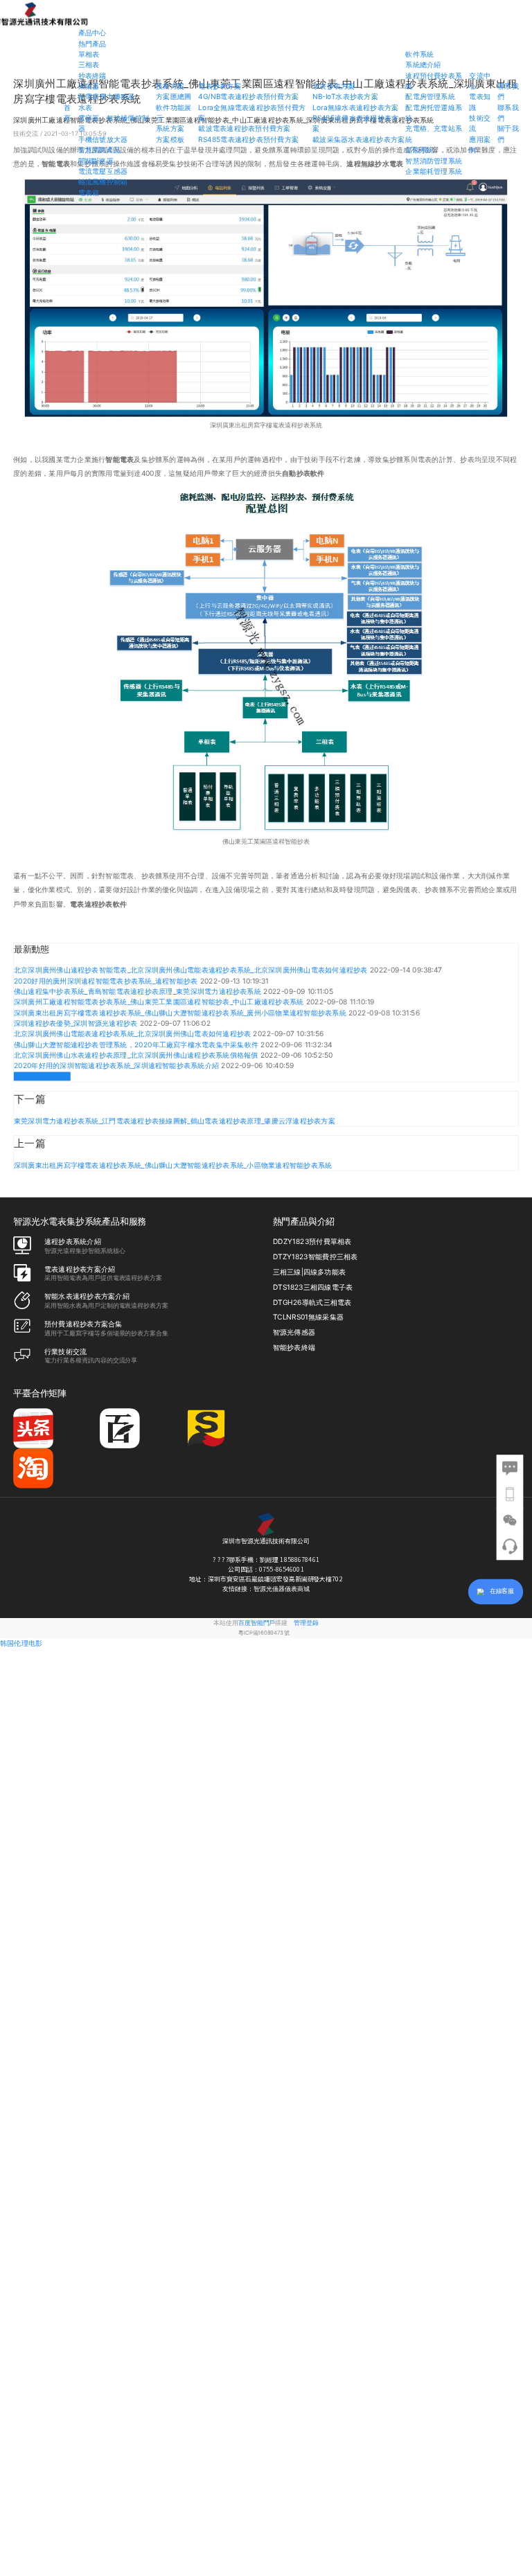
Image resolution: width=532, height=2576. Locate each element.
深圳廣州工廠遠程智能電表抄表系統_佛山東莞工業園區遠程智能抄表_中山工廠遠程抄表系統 (160, 1002)
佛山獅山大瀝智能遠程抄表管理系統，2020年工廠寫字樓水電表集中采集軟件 (137, 1045)
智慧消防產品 (99, 150)
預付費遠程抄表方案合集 (83, 1323)
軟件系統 (419, 54)
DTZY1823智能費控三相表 (316, 1257)
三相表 (89, 65)
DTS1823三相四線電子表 (313, 1287)
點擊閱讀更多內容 (42, 1077)
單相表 (89, 54)
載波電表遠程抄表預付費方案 (244, 128)
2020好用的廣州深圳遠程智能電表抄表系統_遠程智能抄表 (107, 981)
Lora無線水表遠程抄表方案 (355, 107)
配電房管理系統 (430, 97)
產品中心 (92, 33)
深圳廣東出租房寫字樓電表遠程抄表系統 (266, 425)
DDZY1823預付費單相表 (312, 1242)
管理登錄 (306, 1623)
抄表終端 (92, 75)
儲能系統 (419, 150)
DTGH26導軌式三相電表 (312, 1302)
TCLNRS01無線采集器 (308, 1317)
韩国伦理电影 (21, 1643)
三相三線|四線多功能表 (310, 1272)
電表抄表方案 (219, 86)
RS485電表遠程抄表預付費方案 (248, 140)
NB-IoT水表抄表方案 (345, 97)
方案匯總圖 (174, 97)
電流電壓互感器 (103, 171)
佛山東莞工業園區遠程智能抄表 (266, 841)
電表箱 (89, 192)
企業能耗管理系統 (434, 171)
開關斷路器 (96, 160)
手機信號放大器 (103, 140)
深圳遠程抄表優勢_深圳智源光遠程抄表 (77, 1023)
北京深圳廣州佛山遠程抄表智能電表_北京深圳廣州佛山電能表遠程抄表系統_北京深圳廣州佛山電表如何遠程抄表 (192, 970)
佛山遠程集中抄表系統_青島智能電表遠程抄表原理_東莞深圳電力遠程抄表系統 (139, 992)
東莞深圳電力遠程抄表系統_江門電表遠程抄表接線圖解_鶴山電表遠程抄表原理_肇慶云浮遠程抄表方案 (175, 1121)
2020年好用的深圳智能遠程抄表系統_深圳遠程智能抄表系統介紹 (118, 1066)
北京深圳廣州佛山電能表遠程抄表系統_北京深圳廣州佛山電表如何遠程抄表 (134, 1034)
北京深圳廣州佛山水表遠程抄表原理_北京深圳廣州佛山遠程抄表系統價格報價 (137, 1055)
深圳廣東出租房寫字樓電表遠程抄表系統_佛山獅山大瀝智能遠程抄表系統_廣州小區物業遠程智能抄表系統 (181, 1013)
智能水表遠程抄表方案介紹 (87, 1296)
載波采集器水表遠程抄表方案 (358, 140)
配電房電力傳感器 (107, 97)
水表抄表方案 (334, 86)
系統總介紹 (423, 65)
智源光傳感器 (294, 1332)
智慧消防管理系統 (434, 160)
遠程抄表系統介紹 (73, 1241)
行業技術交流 (65, 1351)
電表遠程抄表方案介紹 (80, 1269)
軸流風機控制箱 (103, 182)
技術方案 (170, 86)
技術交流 (26, 133)
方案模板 (170, 140)
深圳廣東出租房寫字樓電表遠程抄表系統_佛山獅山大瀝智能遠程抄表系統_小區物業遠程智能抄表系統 (173, 1165)
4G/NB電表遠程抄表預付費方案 (248, 97)
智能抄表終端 (294, 1347)
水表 (85, 107)
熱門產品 (92, 43)
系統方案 (170, 128)
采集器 (89, 86)
